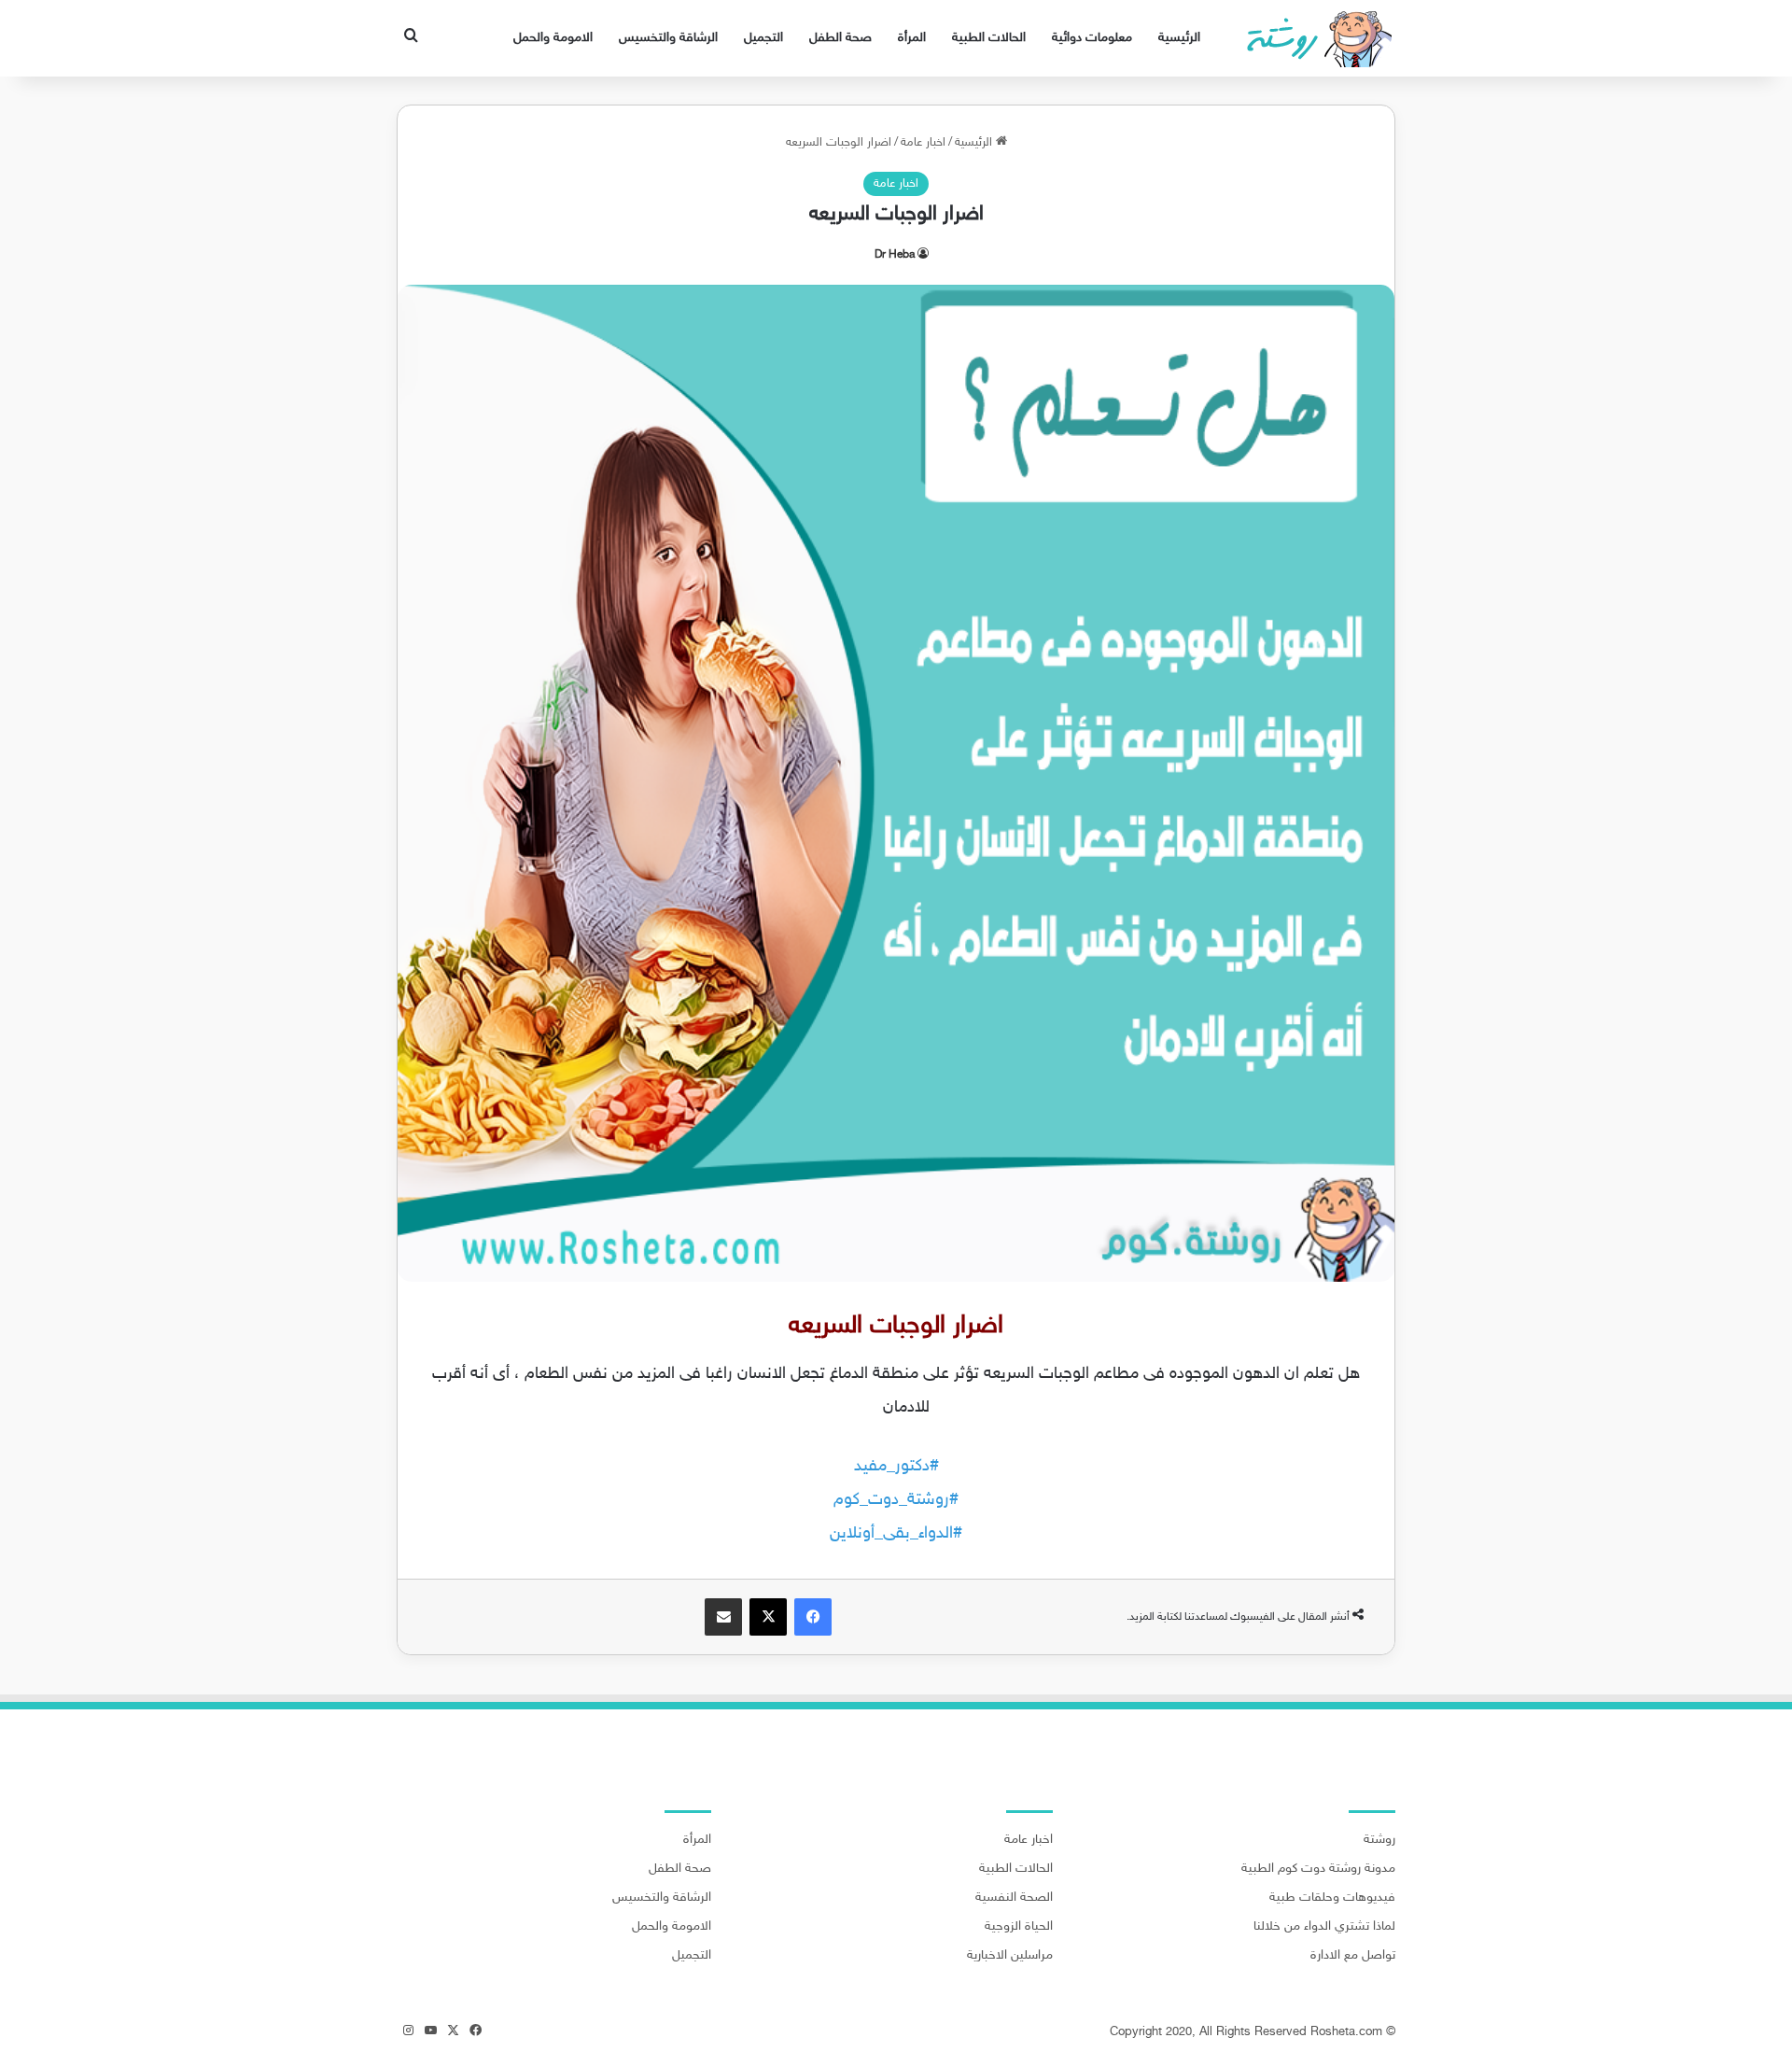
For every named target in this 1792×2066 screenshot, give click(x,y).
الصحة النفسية (1014, 1898)
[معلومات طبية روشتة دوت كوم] (1314, 38)
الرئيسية (1179, 38)
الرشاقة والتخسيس (668, 38)
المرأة (912, 38)
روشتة (1379, 1840)
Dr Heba (895, 255)
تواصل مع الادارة (1353, 1956)
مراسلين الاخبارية (1010, 1956)
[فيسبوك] (813, 1617)
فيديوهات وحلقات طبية (1332, 1898)
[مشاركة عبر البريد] (723, 1617)
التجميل (763, 38)
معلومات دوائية (1092, 38)
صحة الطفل (840, 38)
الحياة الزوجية (1019, 1927)
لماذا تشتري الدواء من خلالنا (1324, 1927)
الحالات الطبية (989, 38)
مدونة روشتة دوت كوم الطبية (1318, 1869)
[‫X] (768, 1617)
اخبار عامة (923, 143)
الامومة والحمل (553, 38)
